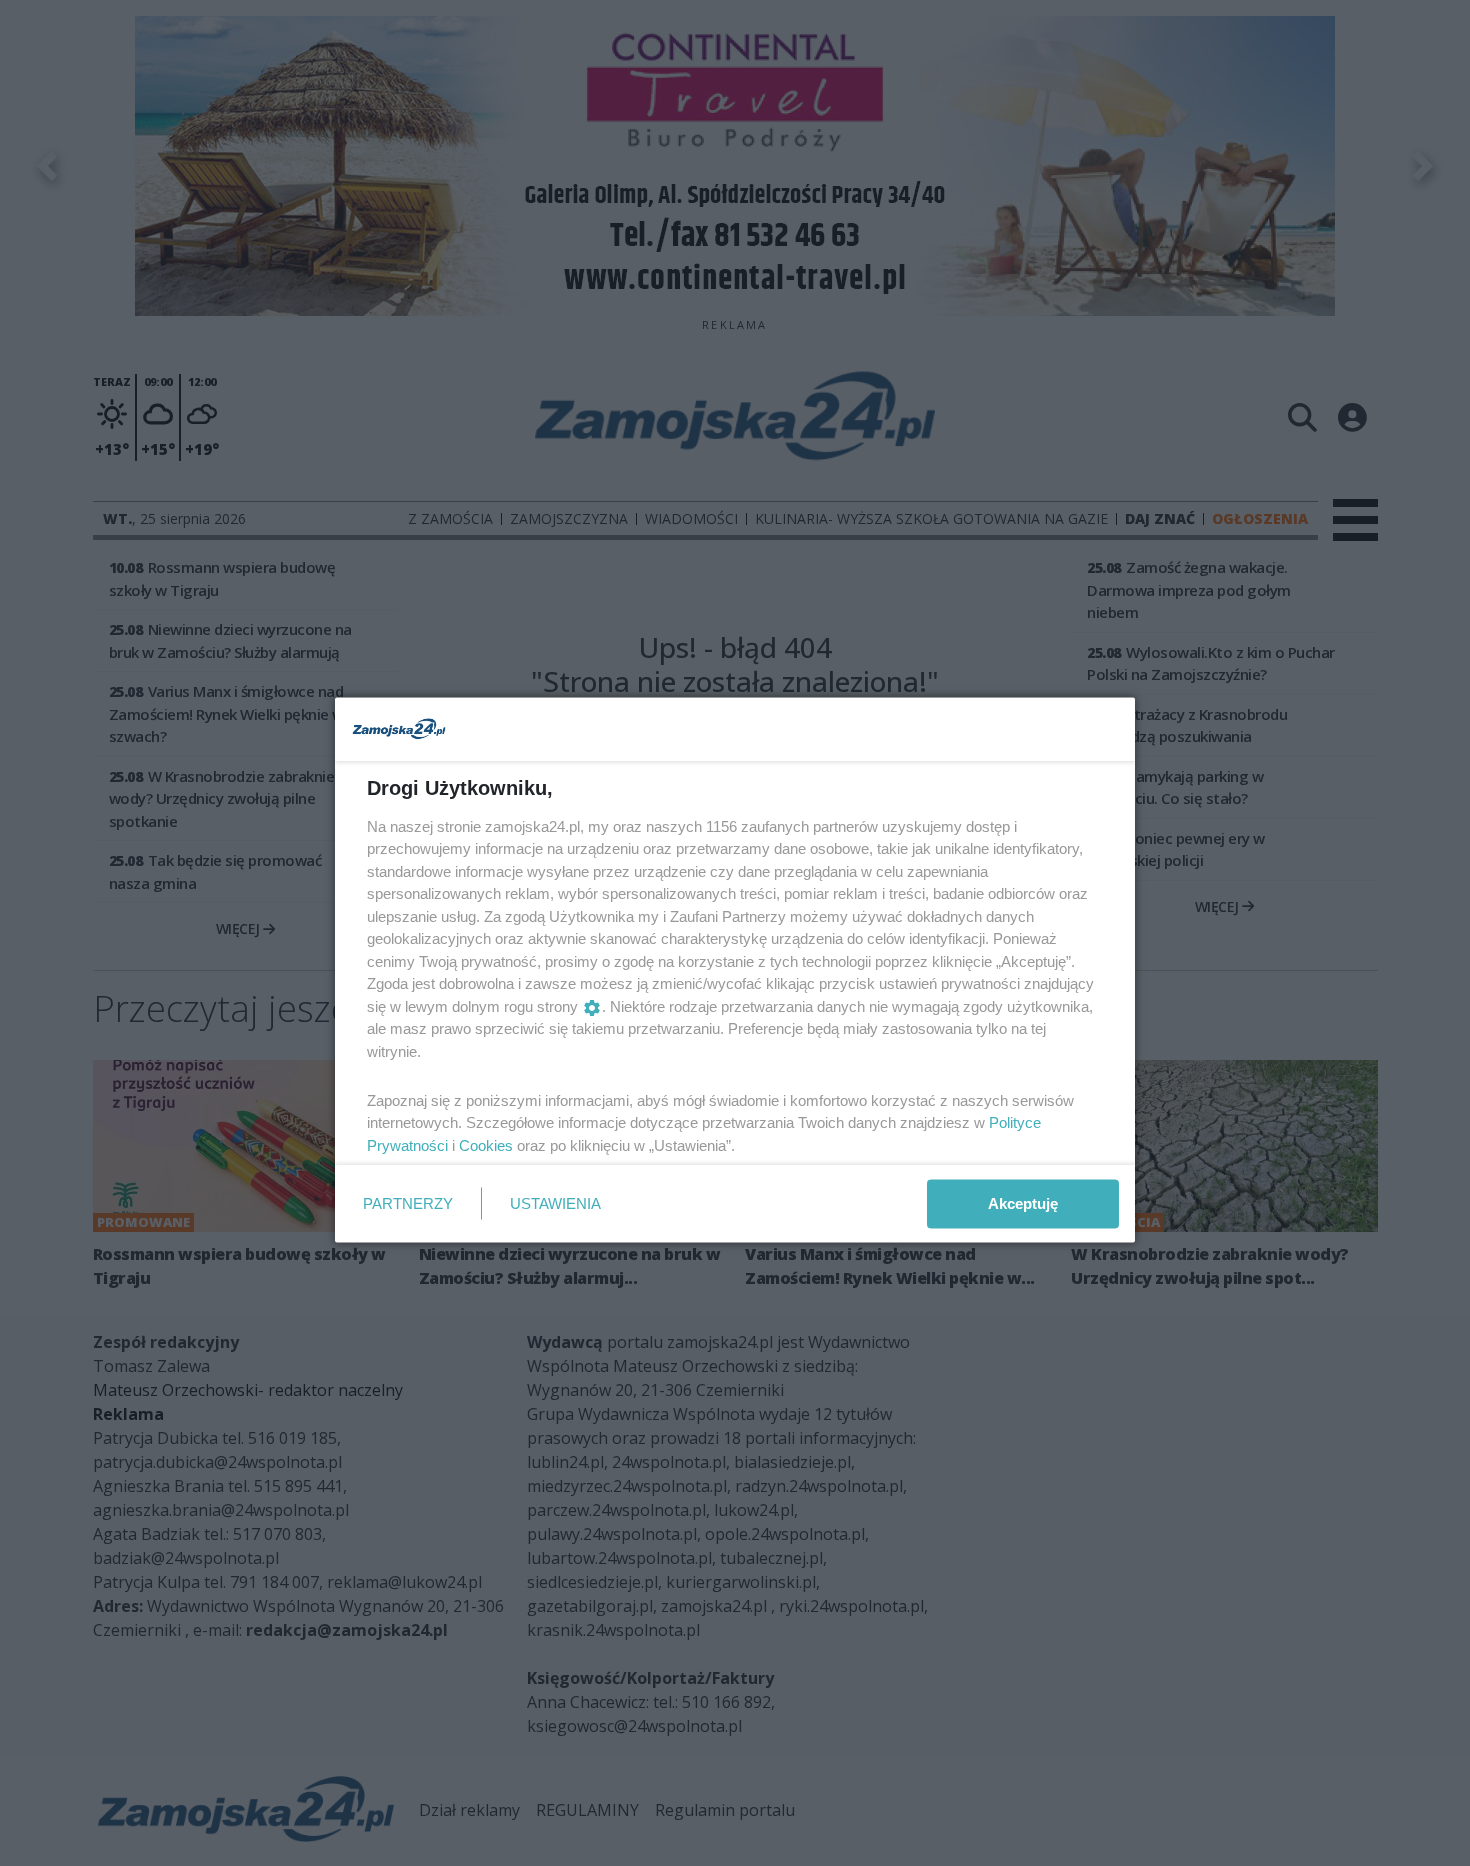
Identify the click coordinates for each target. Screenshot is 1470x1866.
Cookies (486, 1144)
